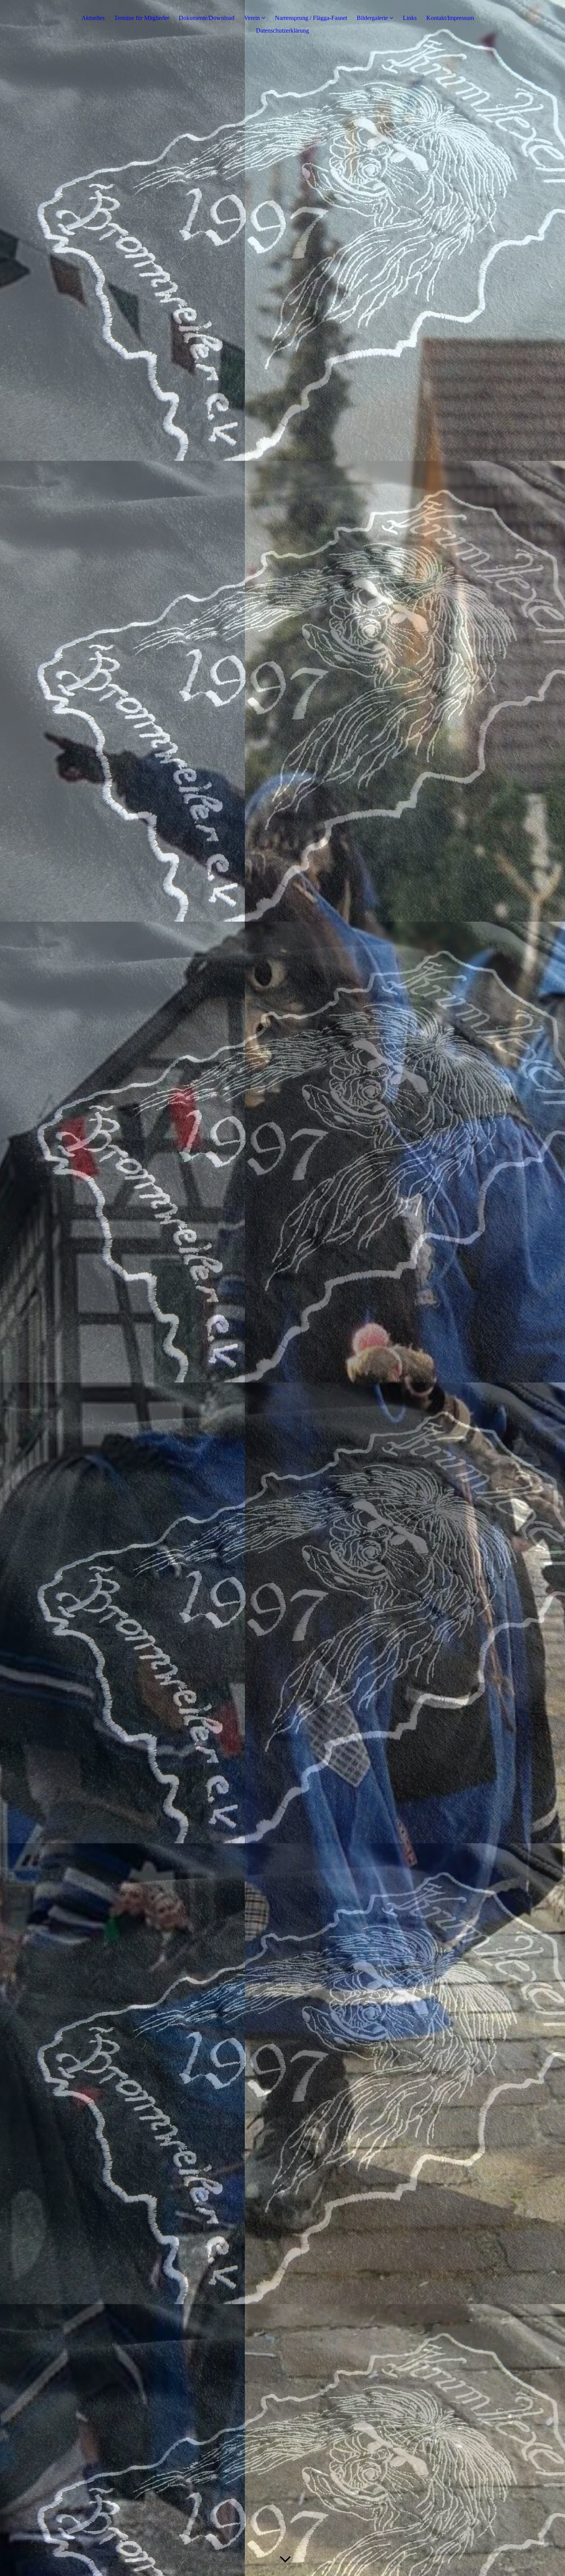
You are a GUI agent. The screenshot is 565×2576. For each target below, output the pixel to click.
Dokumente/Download (207, 18)
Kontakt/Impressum (450, 18)
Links (410, 18)
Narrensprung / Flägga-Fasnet (311, 18)
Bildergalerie (372, 18)
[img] (282, 1288)
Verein (252, 18)
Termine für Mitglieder (142, 18)
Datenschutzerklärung (282, 31)
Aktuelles (93, 18)
